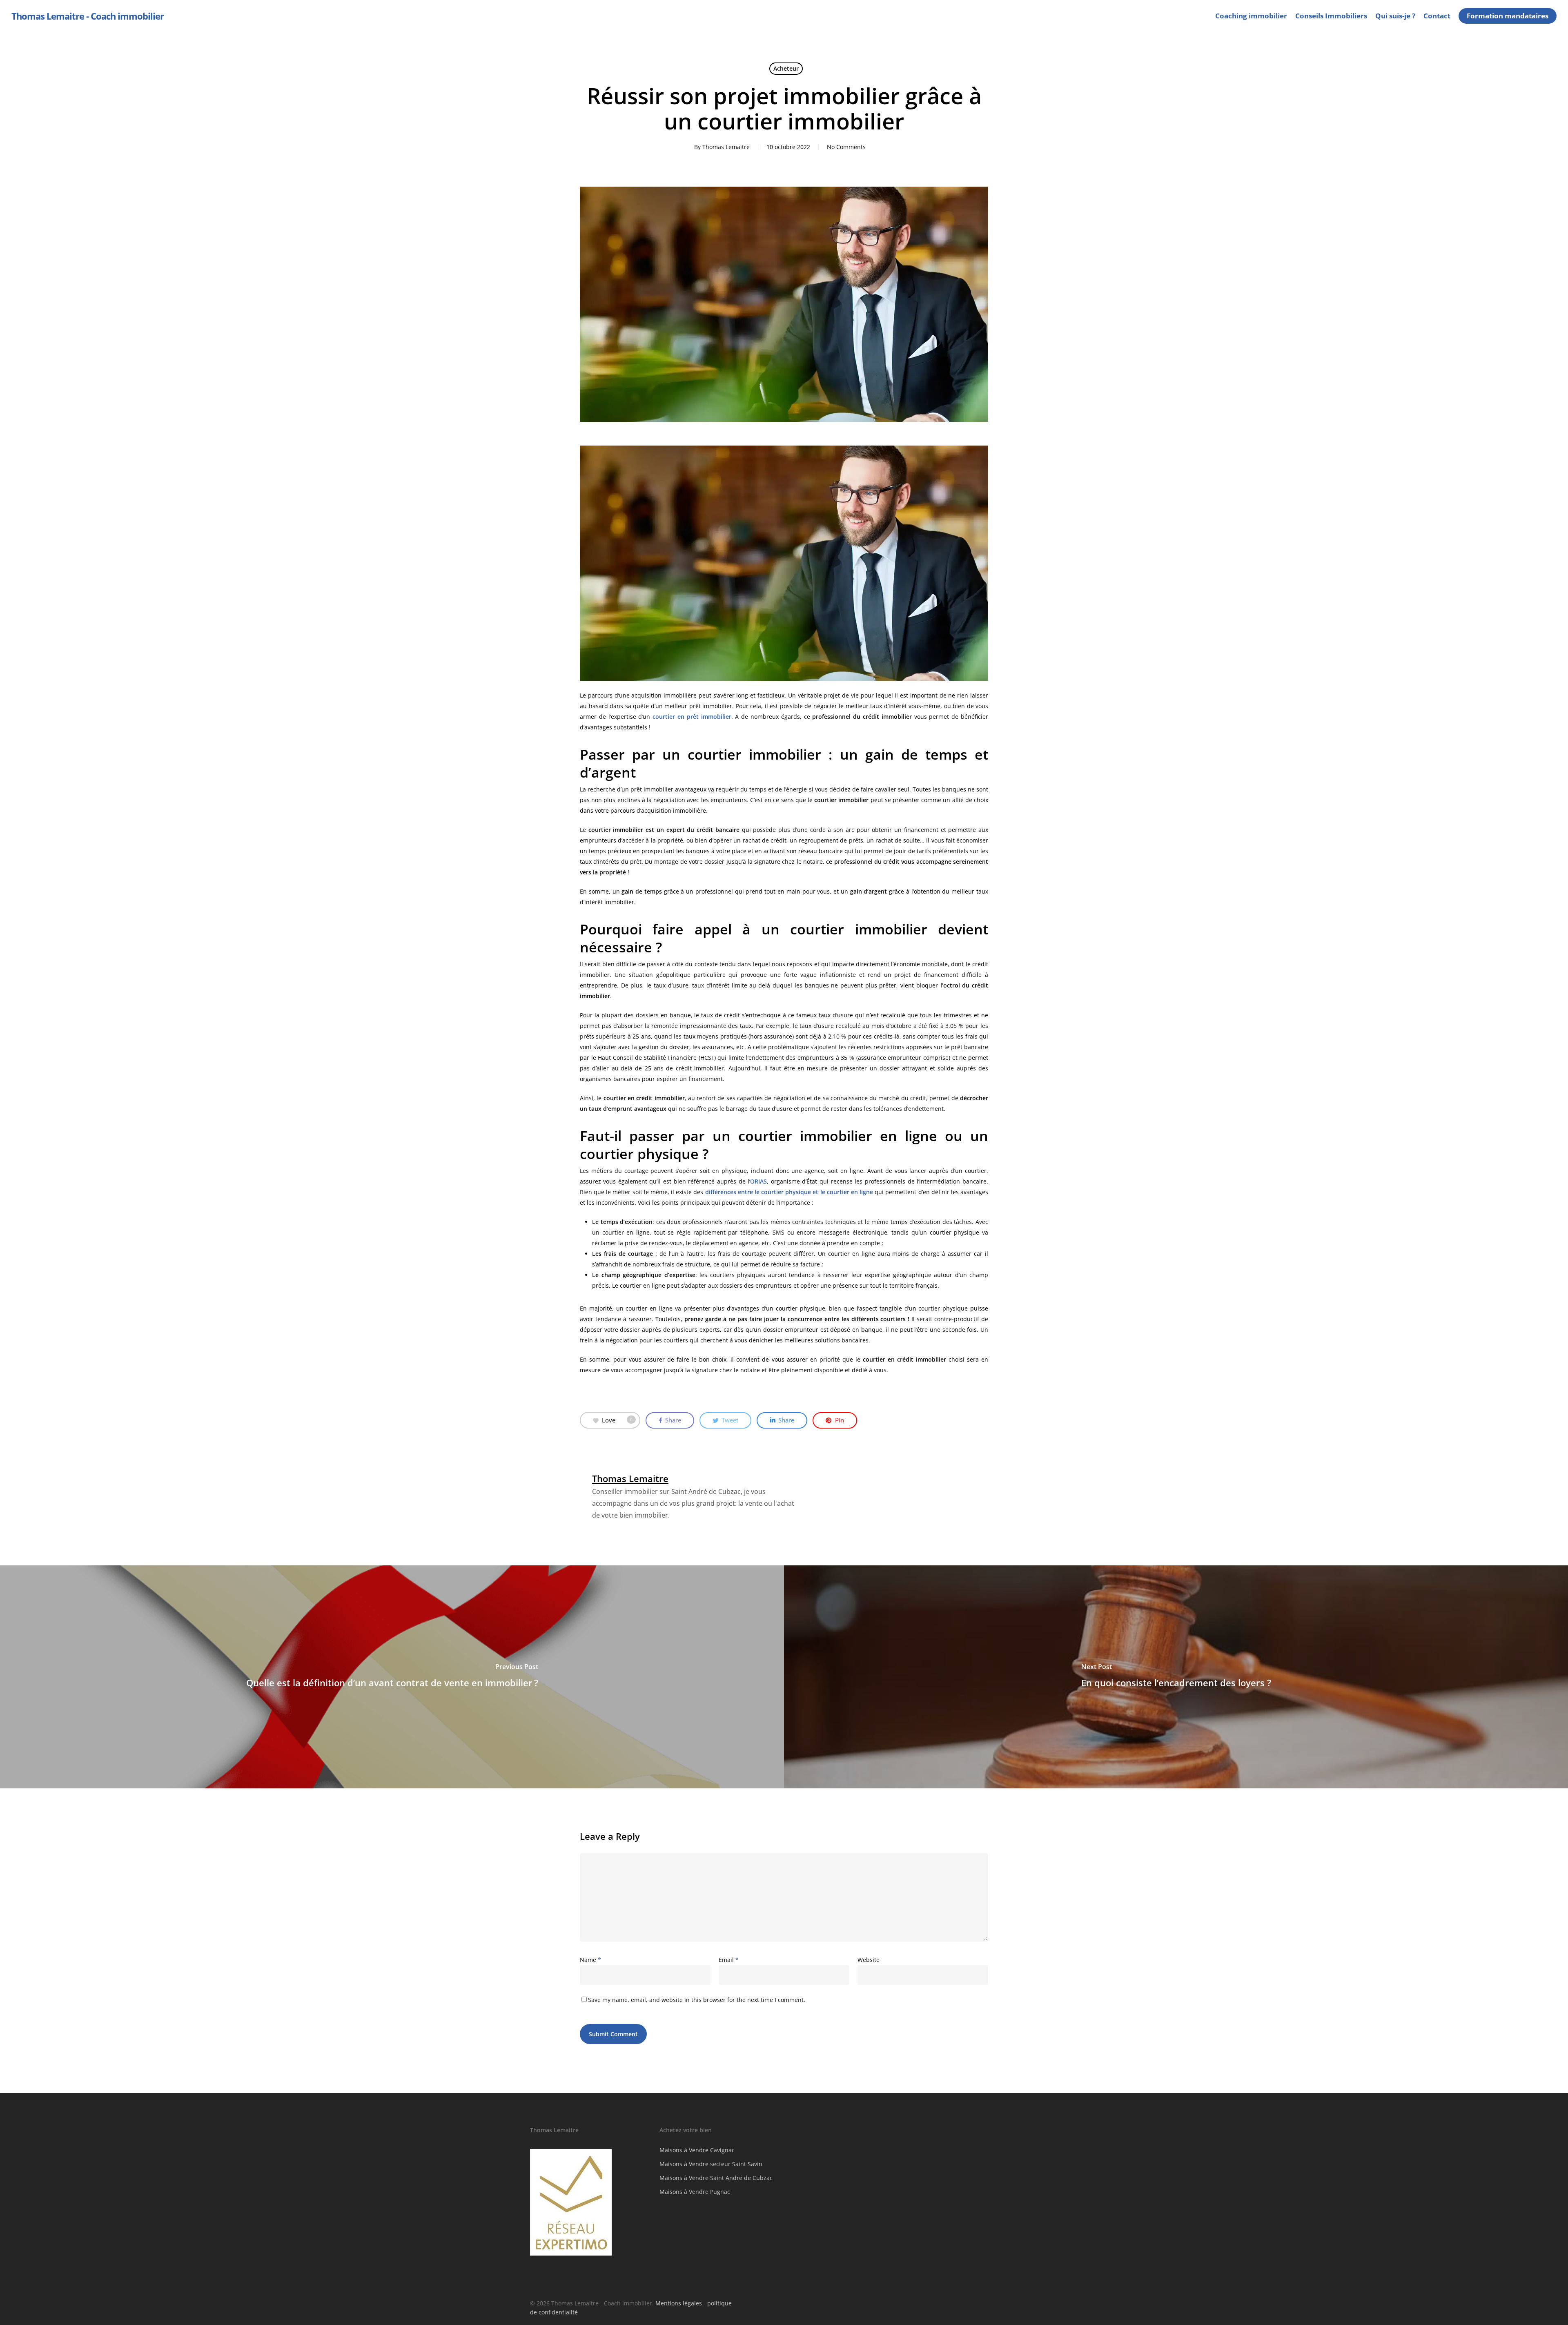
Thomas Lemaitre (726, 147)
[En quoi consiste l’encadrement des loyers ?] (1176, 1677)
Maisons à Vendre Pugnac (695, 2192)
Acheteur (786, 68)
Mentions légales (679, 2303)
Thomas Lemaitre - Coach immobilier (88, 16)
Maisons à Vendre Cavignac (697, 2150)
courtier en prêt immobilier (692, 717)
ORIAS (758, 1181)
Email (729, 1960)
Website (869, 1960)
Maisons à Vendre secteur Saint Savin (711, 2164)
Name (590, 1960)
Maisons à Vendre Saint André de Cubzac (716, 2178)
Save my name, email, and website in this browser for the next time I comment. (697, 2000)
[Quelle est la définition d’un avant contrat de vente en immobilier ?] (392, 1677)
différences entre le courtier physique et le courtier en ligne (789, 1192)
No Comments (846, 147)
